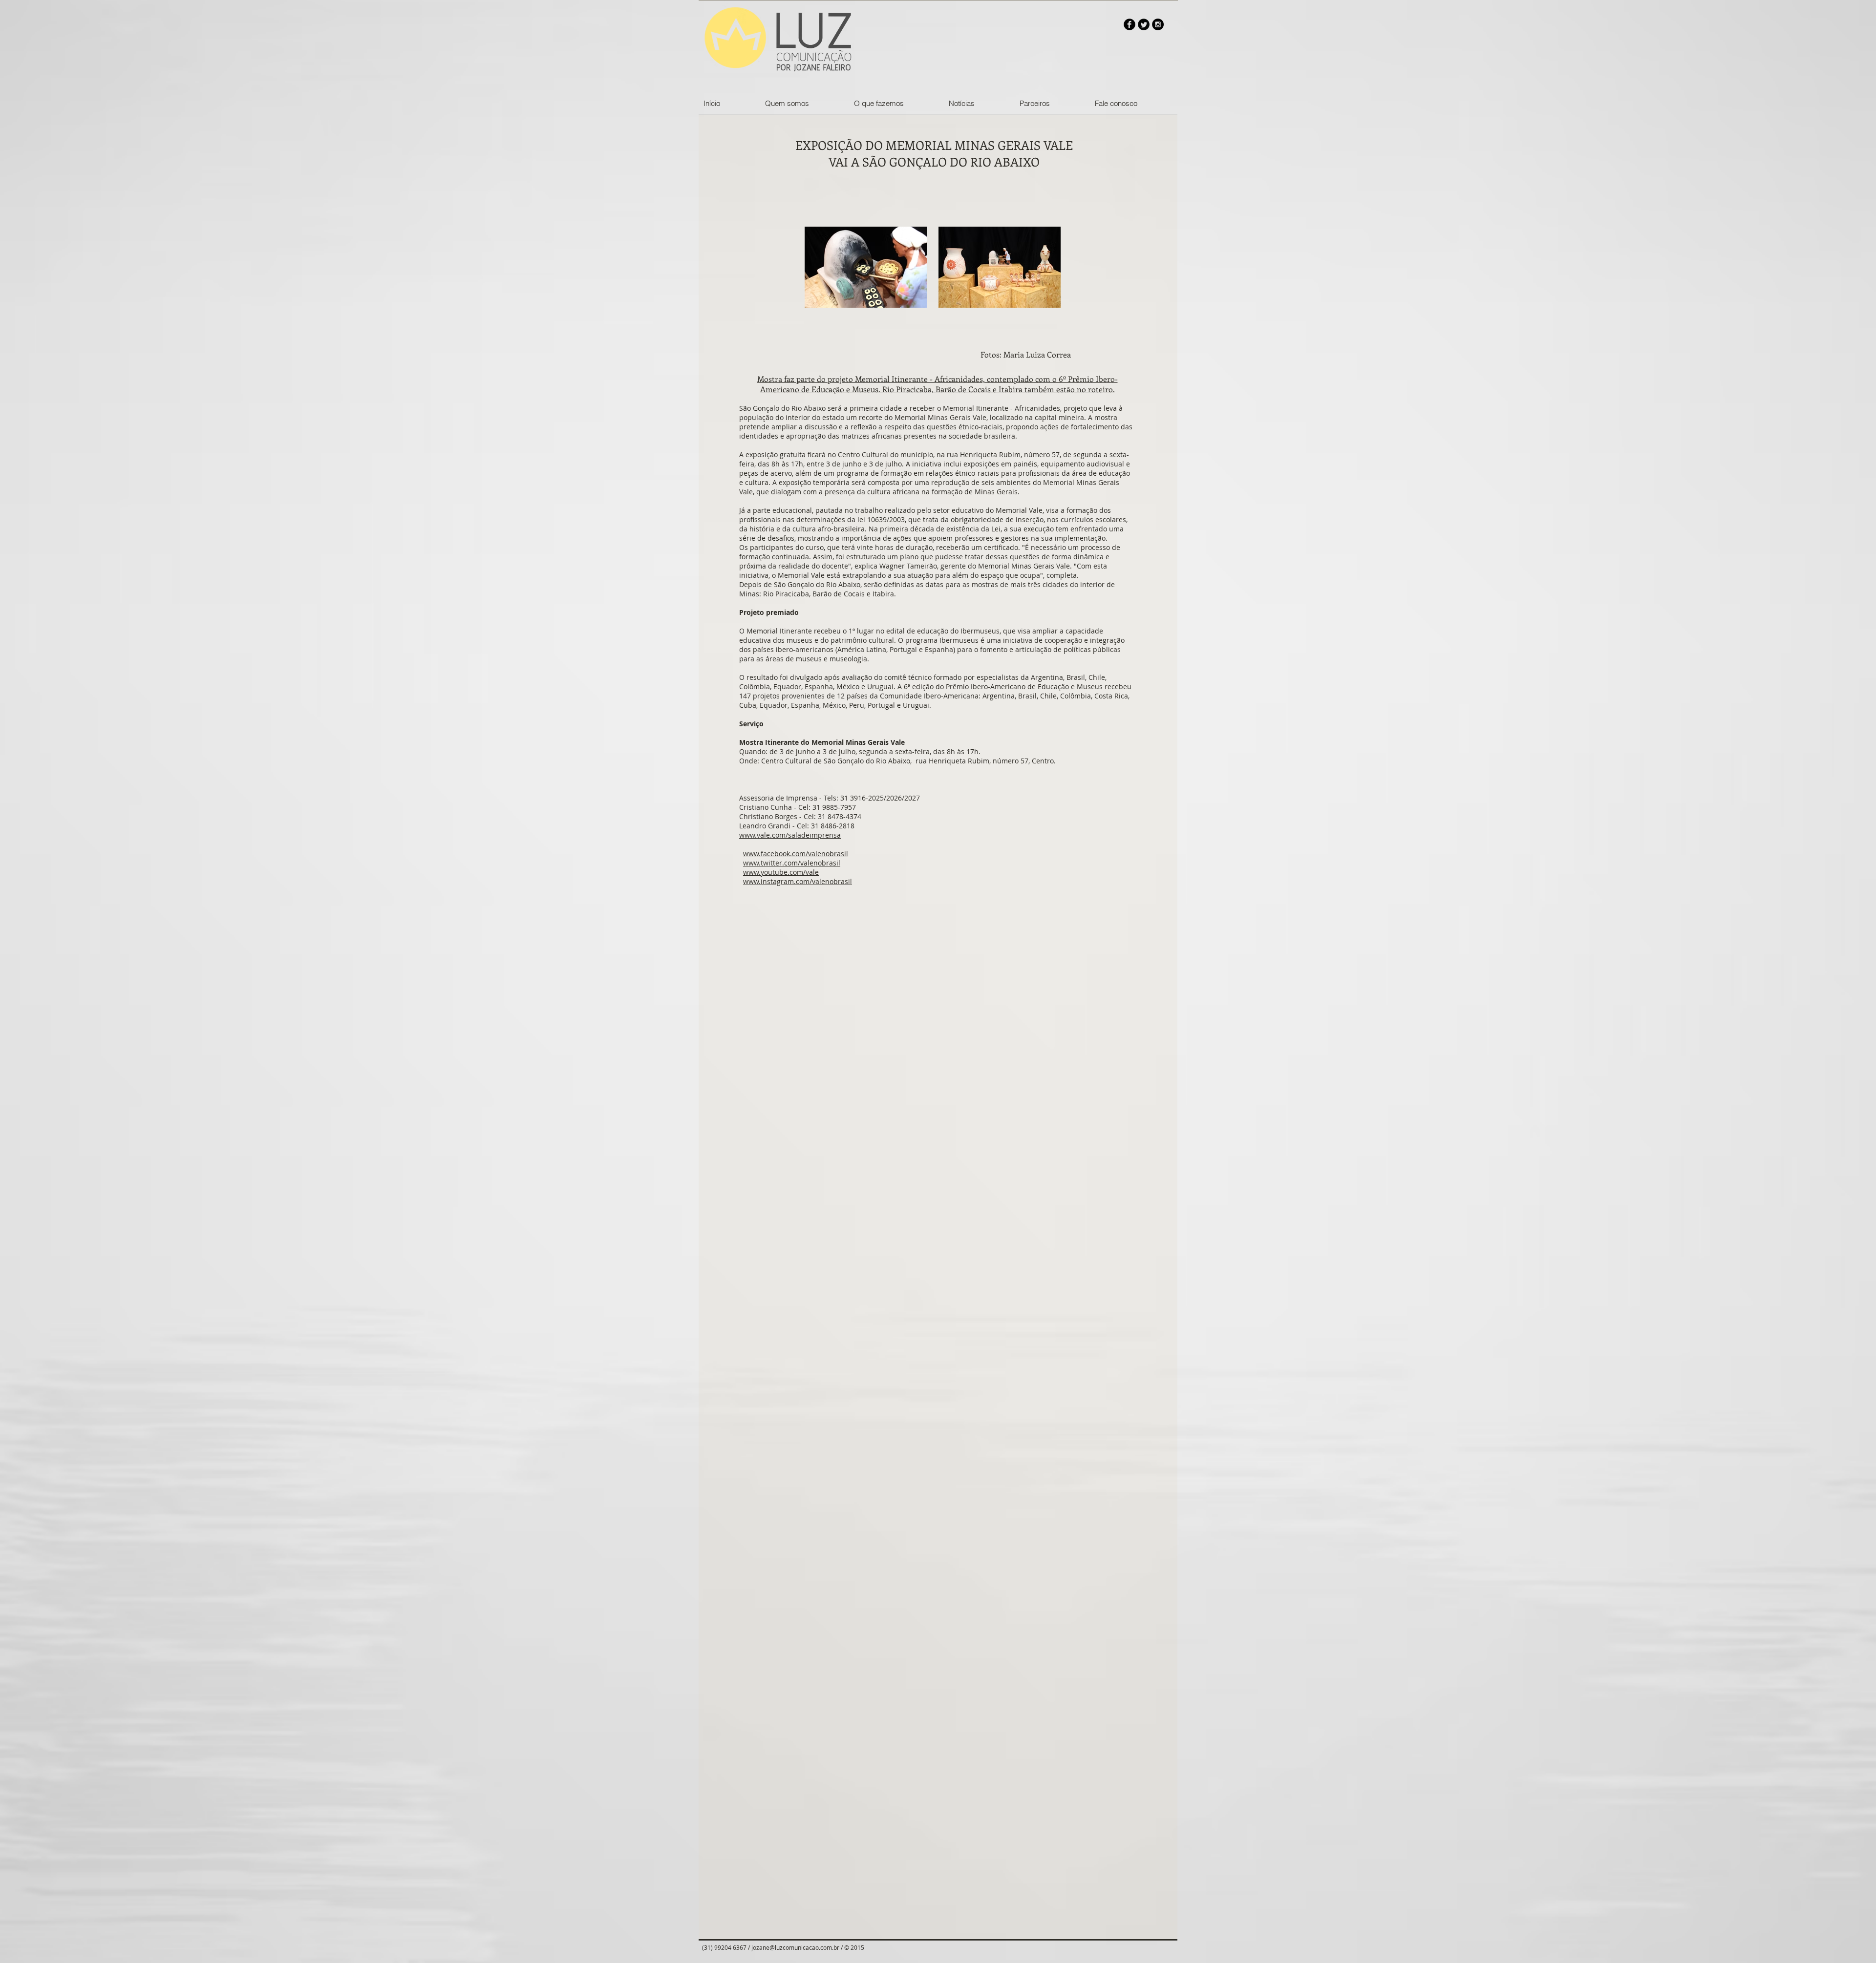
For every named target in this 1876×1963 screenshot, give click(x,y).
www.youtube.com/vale (781, 872)
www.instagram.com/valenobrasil (798, 881)
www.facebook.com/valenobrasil (796, 854)
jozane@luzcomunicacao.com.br (795, 1947)
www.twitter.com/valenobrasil (792, 863)
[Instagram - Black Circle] (1158, 24)
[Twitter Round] (1144, 24)
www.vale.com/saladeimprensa (790, 835)
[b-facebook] (1130, 24)
